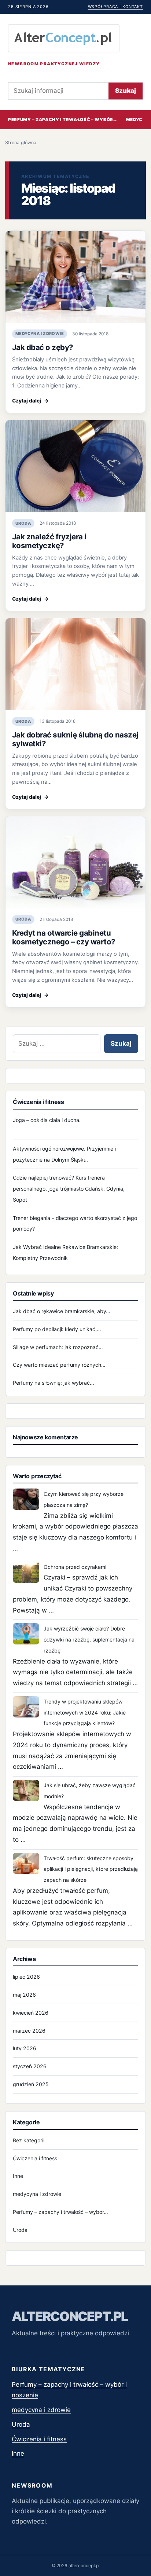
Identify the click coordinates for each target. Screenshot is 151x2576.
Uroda (23, 523)
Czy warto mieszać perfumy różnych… (59, 1365)
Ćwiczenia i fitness (35, 2158)
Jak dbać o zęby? (43, 347)
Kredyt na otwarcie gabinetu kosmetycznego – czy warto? (64, 937)
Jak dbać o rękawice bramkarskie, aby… (62, 1311)
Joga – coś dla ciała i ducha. (47, 1120)
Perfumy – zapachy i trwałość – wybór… (62, 120)
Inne (18, 2176)
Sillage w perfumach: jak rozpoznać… (58, 1347)
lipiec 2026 (26, 1977)
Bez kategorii (29, 2140)
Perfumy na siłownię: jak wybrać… (54, 1383)
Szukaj (126, 91)
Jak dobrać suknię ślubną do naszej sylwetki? (75, 739)
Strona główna (21, 143)
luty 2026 (25, 2048)
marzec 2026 (29, 2031)
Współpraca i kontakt (115, 7)
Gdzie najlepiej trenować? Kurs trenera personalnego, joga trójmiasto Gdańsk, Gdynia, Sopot (69, 1189)
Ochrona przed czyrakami (75, 1567)
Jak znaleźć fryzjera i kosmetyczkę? (49, 541)
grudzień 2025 (31, 2084)
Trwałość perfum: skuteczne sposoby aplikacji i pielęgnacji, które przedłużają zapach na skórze (91, 1869)
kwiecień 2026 (31, 2013)
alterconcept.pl (70, 2316)
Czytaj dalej (30, 401)
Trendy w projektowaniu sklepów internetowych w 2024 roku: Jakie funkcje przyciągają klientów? (85, 1713)
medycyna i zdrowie (40, 334)
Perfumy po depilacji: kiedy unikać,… (57, 1329)
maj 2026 (24, 1995)
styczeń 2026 (30, 2066)
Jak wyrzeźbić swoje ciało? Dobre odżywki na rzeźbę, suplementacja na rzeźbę (89, 1639)
